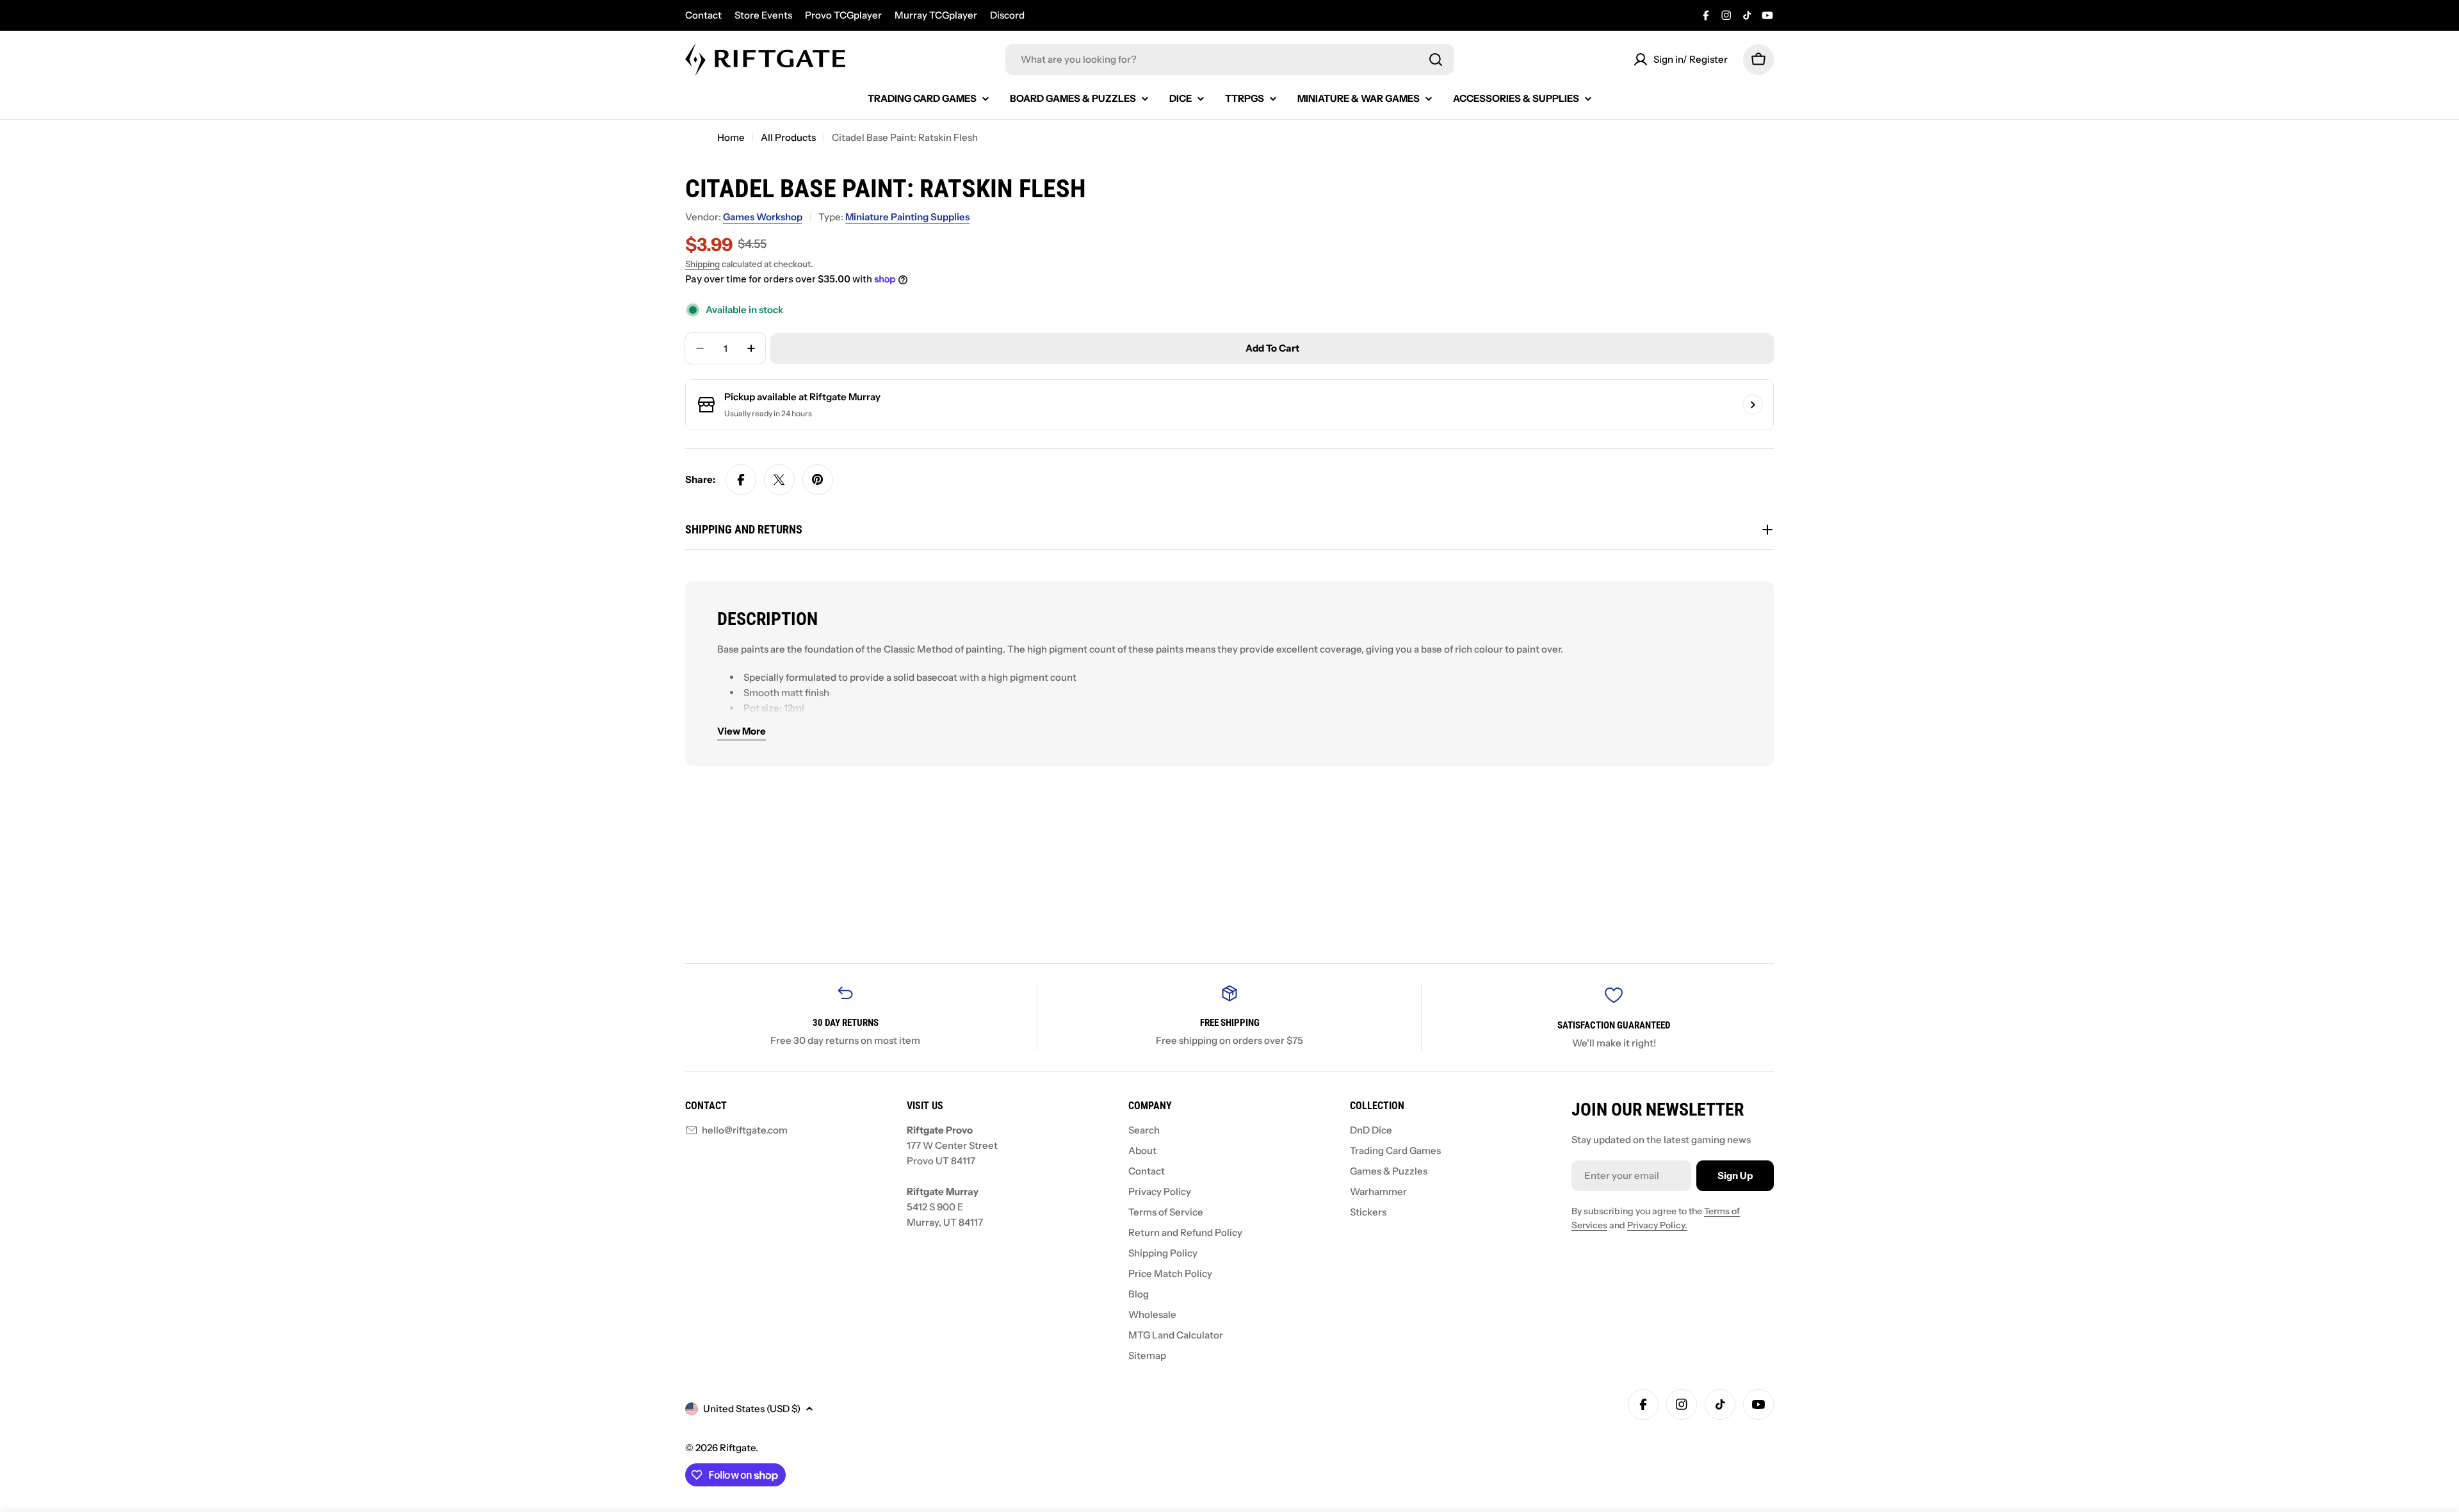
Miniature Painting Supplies (907, 217)
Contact (703, 15)
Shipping (702, 264)
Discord (1007, 15)
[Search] (1436, 60)
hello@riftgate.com (745, 1130)
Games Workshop (763, 217)
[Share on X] (779, 480)
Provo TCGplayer (843, 15)
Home (731, 137)
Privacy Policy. (1657, 1225)
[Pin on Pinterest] (818, 480)
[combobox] (1229, 60)
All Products (788, 137)
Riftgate (738, 1448)
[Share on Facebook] (741, 480)
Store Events (763, 15)
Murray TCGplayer (936, 15)
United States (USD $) (752, 1409)
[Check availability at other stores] (1753, 405)
